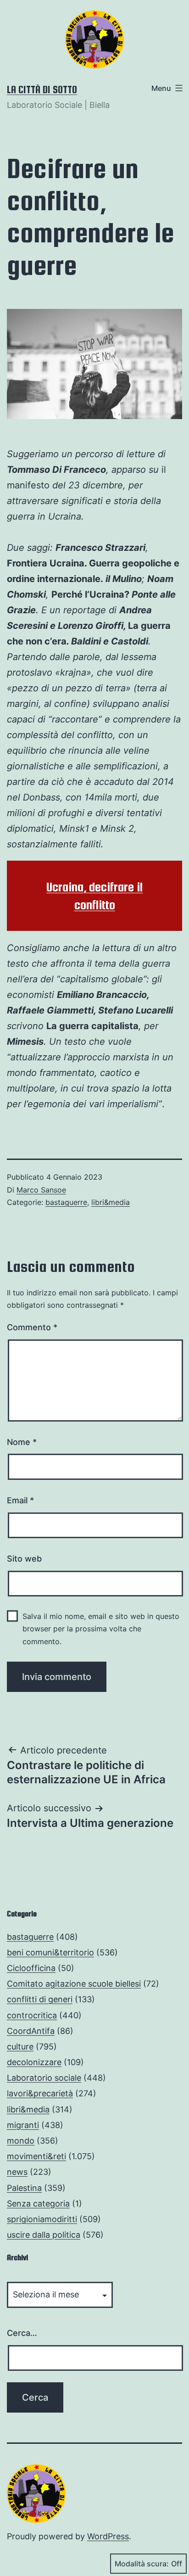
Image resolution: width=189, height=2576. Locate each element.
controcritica (32, 2015)
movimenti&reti (36, 2156)
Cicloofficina (31, 1968)
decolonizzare (34, 2062)
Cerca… (22, 2333)
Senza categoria (38, 2204)
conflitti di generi (40, 1999)
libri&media (111, 1202)
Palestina (24, 2188)
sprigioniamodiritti (42, 2219)
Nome (22, 1442)
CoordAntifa (31, 2031)
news (17, 2172)
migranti (23, 2125)
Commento (32, 1327)
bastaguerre (66, 1202)
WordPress (108, 2536)
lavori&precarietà (40, 2093)
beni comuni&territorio (50, 1952)
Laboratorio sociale (44, 2078)
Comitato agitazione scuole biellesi (74, 1984)
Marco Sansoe (41, 1190)
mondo (21, 2141)
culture (20, 2047)
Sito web (24, 1559)
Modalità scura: (142, 2564)
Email (20, 1500)
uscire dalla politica (44, 2235)
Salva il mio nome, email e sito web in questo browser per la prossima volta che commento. (101, 1629)
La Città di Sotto (42, 90)
